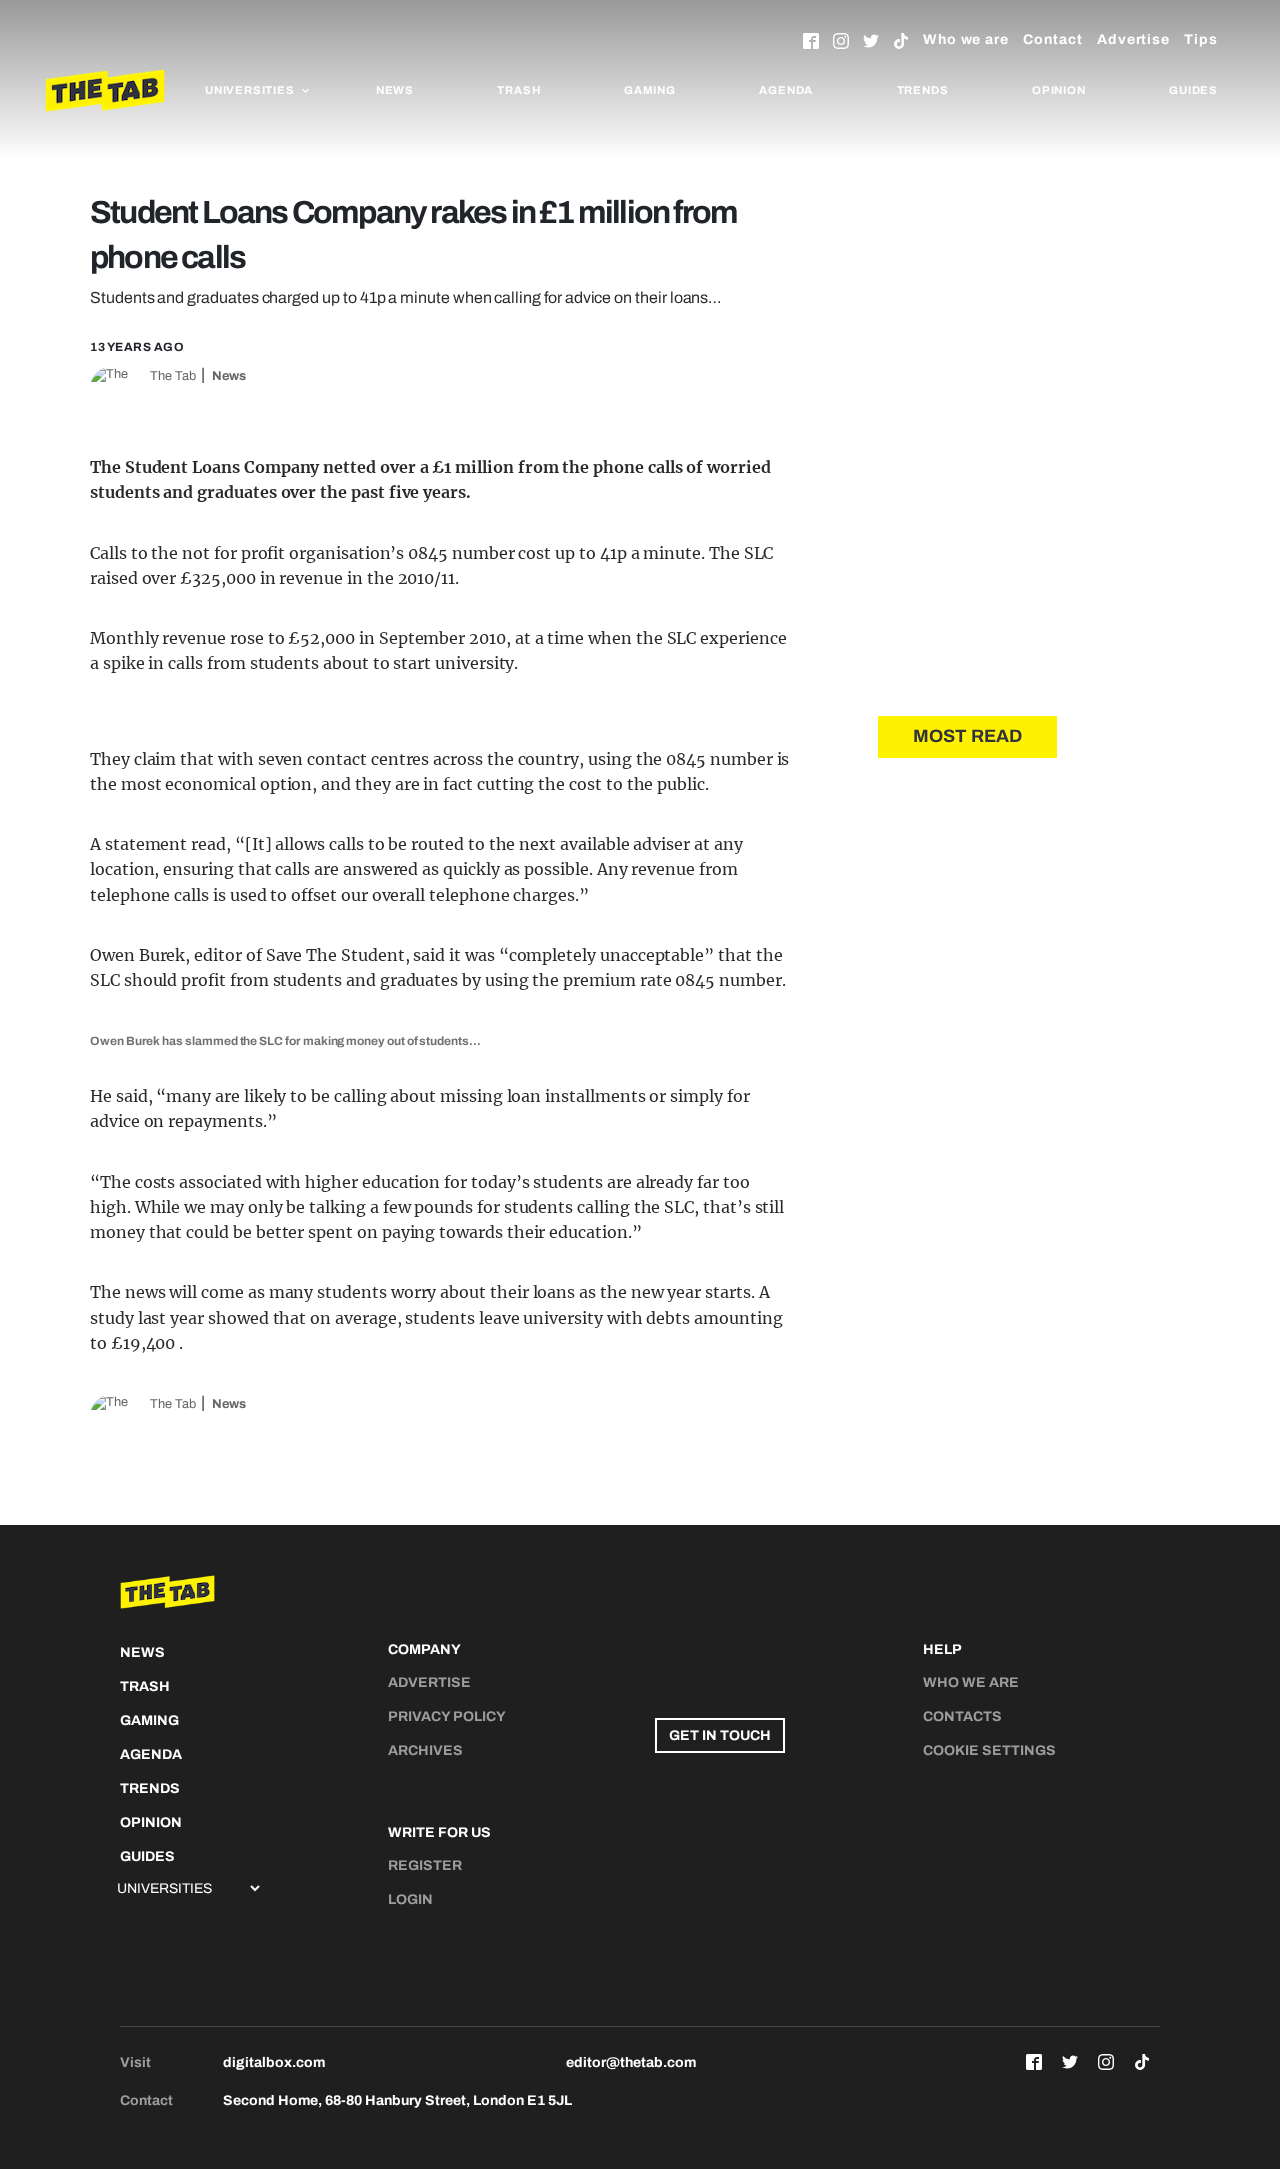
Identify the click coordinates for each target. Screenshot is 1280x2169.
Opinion (1059, 90)
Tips (1201, 39)
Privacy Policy (447, 1716)
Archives (425, 1750)
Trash (518, 90)
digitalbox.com (274, 2062)
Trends (923, 90)
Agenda (786, 90)
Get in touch (720, 1735)
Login (410, 1899)
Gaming (650, 90)
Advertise (1133, 39)
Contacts (962, 1716)
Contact (1053, 39)
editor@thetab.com (631, 2062)
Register (425, 1865)
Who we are (966, 39)
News (395, 90)
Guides (1193, 90)
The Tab (173, 376)
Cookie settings (989, 1750)
